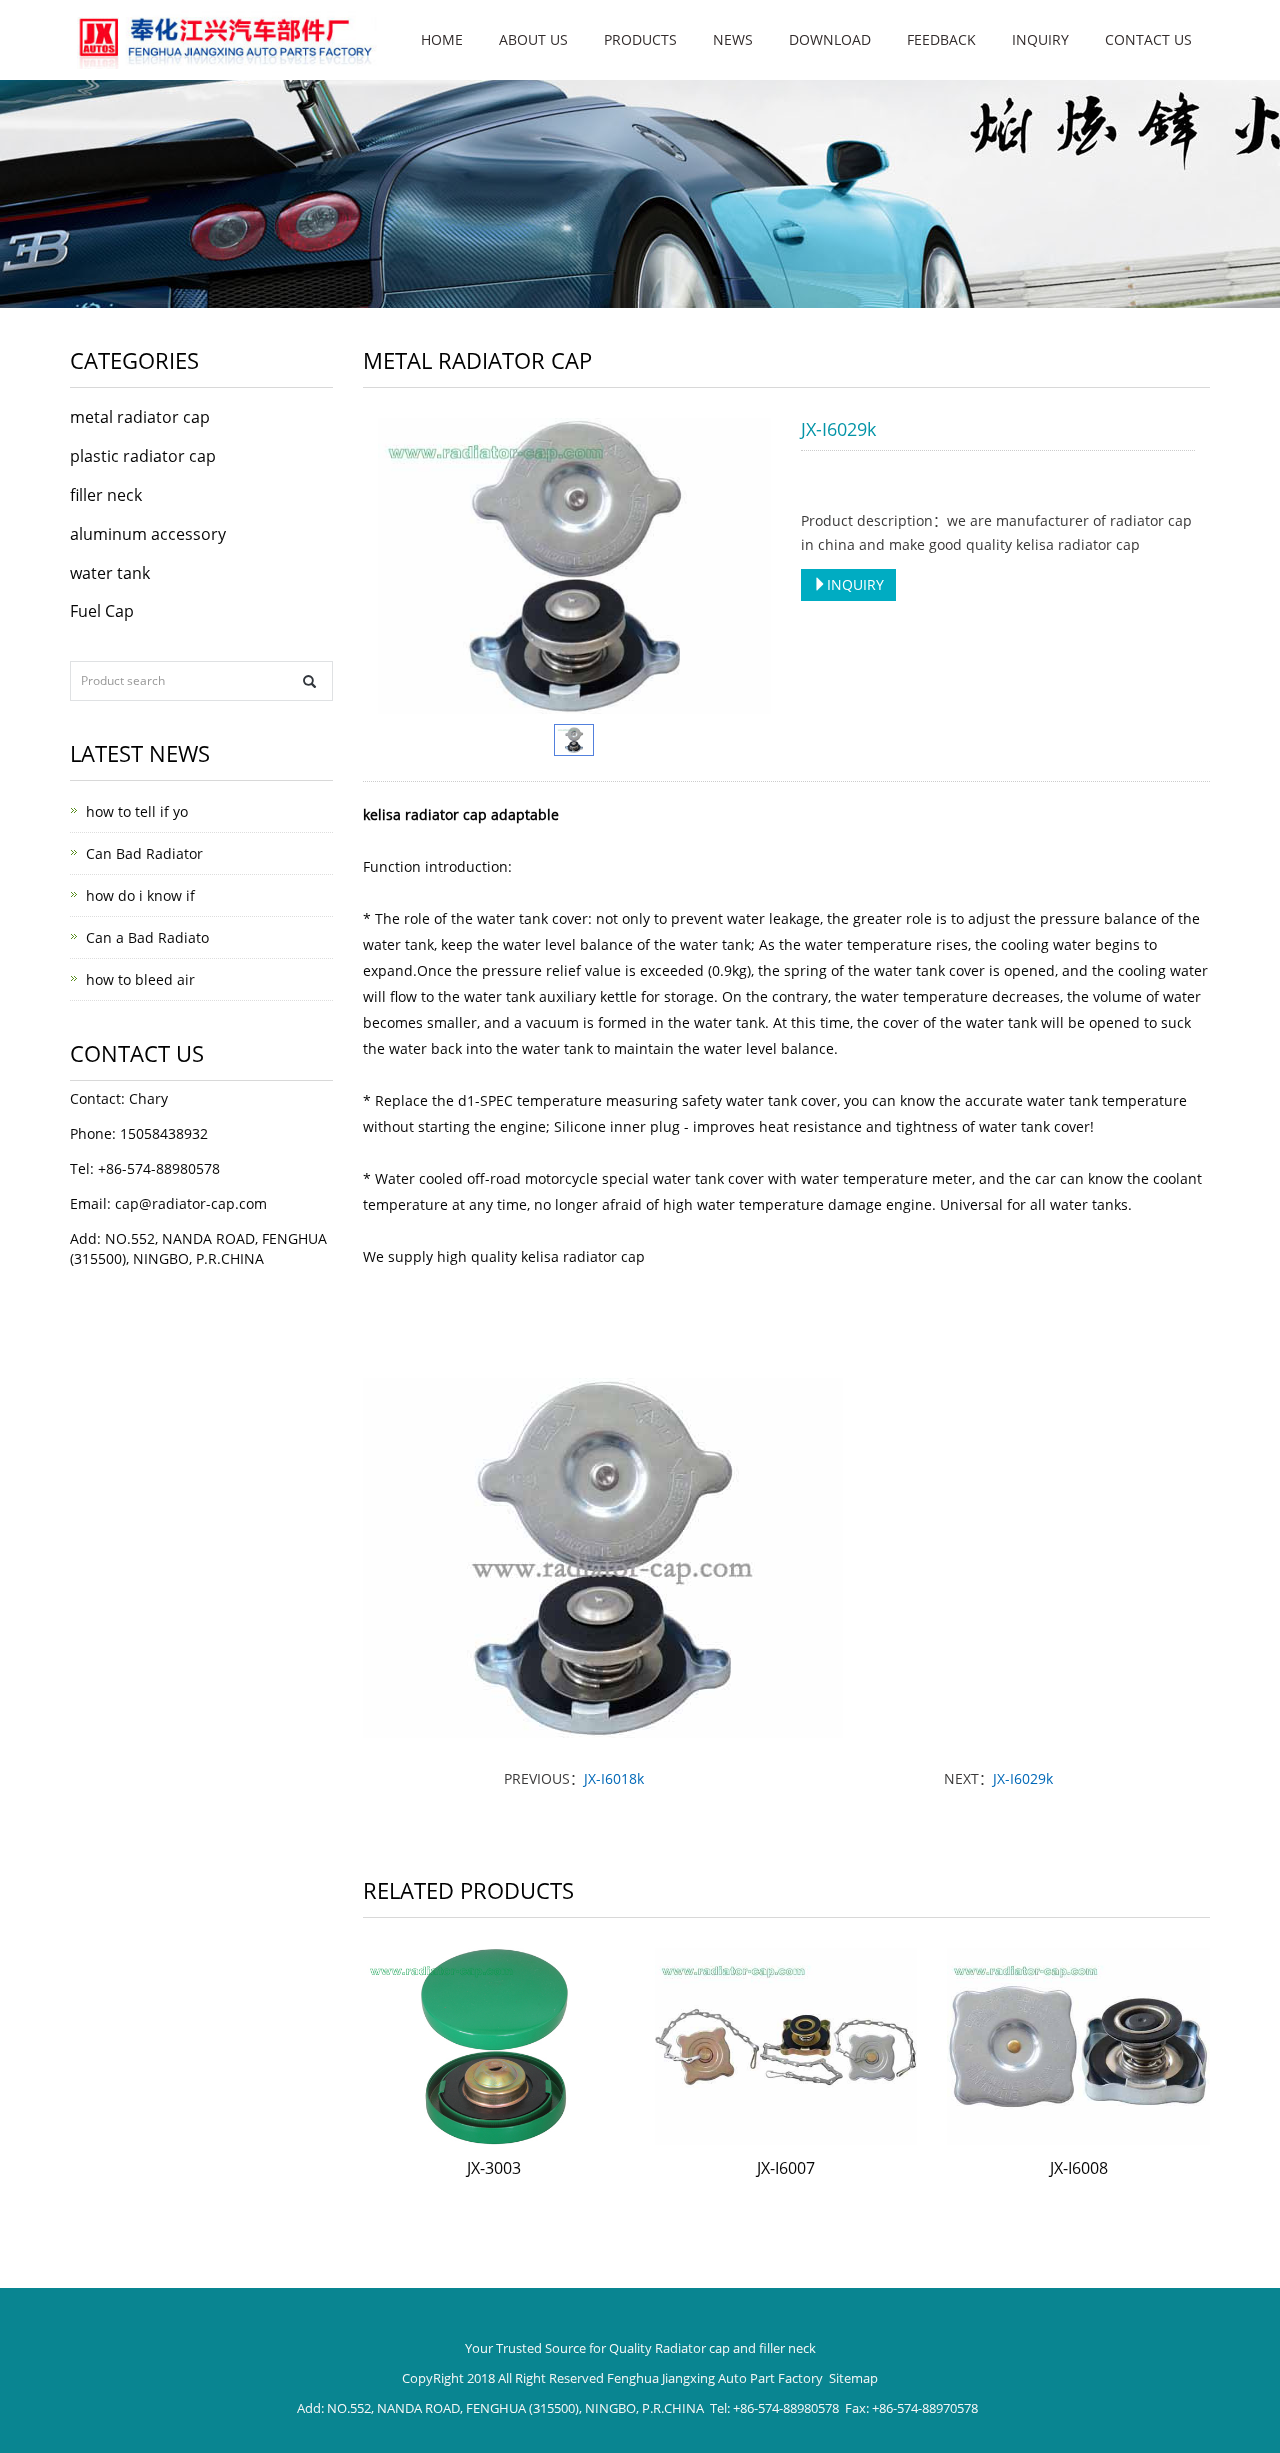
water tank (110, 573)
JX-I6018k (614, 1778)
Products (640, 39)
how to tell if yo (137, 811)
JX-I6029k (1023, 1778)
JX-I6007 (786, 2168)
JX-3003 (494, 2168)
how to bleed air (140, 979)
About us (533, 39)
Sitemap (853, 2378)
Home (442, 39)
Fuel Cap (102, 611)
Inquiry (1040, 39)
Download (830, 39)
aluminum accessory (148, 534)
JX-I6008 (1079, 2168)
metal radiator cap (140, 417)
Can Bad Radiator (144, 853)
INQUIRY (855, 584)
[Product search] (309, 681)
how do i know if (140, 895)
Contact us (1148, 39)
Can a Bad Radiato (147, 937)
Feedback (941, 39)
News (733, 39)
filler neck (106, 495)
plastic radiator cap (143, 456)
